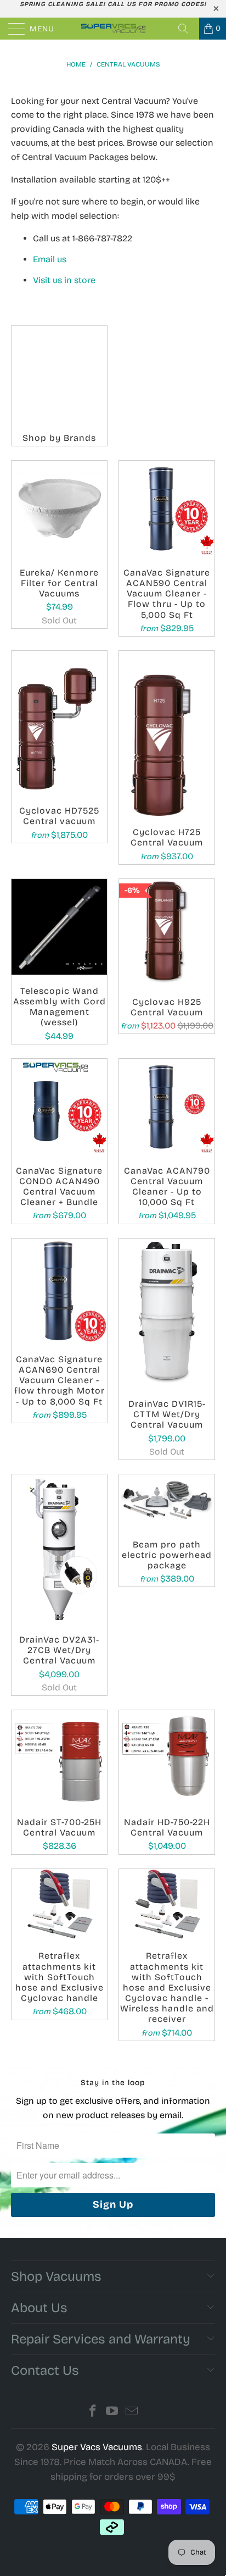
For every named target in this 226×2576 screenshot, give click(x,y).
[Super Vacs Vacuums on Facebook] (93, 2412)
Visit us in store (64, 280)
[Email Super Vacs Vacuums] (132, 2412)
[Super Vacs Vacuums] (113, 29)
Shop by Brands (59, 386)
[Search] (187, 29)
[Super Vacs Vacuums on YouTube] (112, 2412)
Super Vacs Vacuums (97, 2447)
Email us (51, 259)
